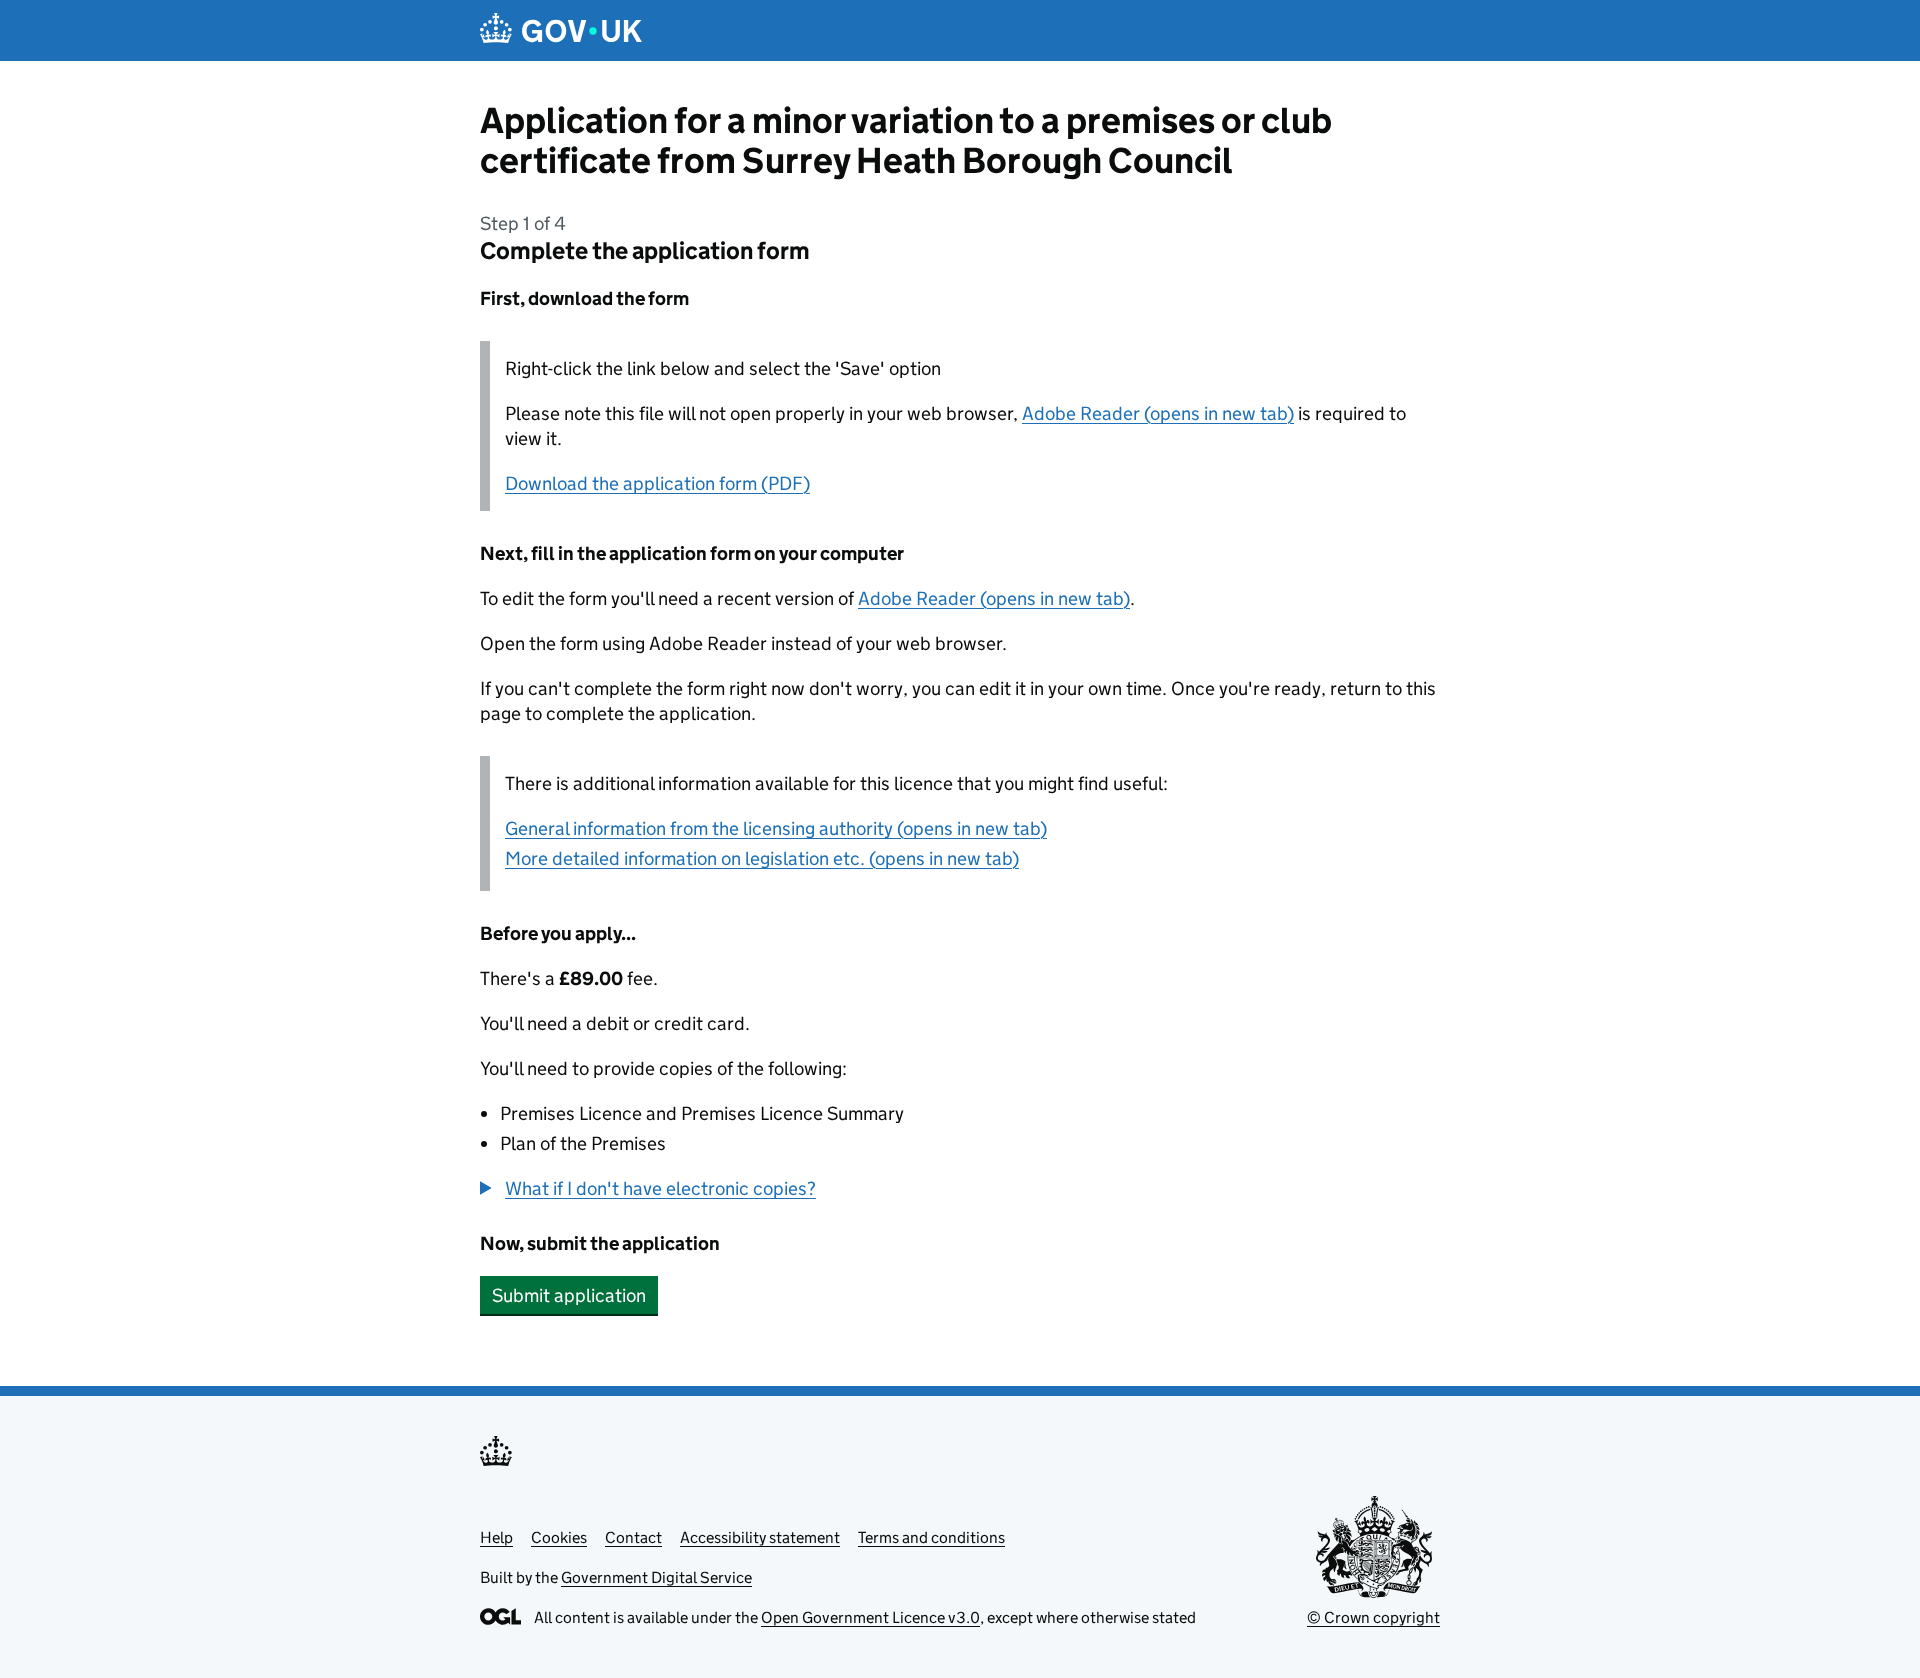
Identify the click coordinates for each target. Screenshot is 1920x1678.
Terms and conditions (931, 1537)
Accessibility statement (760, 1537)
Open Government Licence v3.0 (870, 1617)
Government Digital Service (656, 1577)
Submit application (569, 1295)
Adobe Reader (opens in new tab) (1158, 413)
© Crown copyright (1373, 1617)
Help (496, 1537)
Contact (633, 1537)
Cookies (559, 1537)
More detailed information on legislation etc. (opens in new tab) (762, 858)
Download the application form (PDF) (657, 483)
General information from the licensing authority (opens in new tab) (776, 828)
